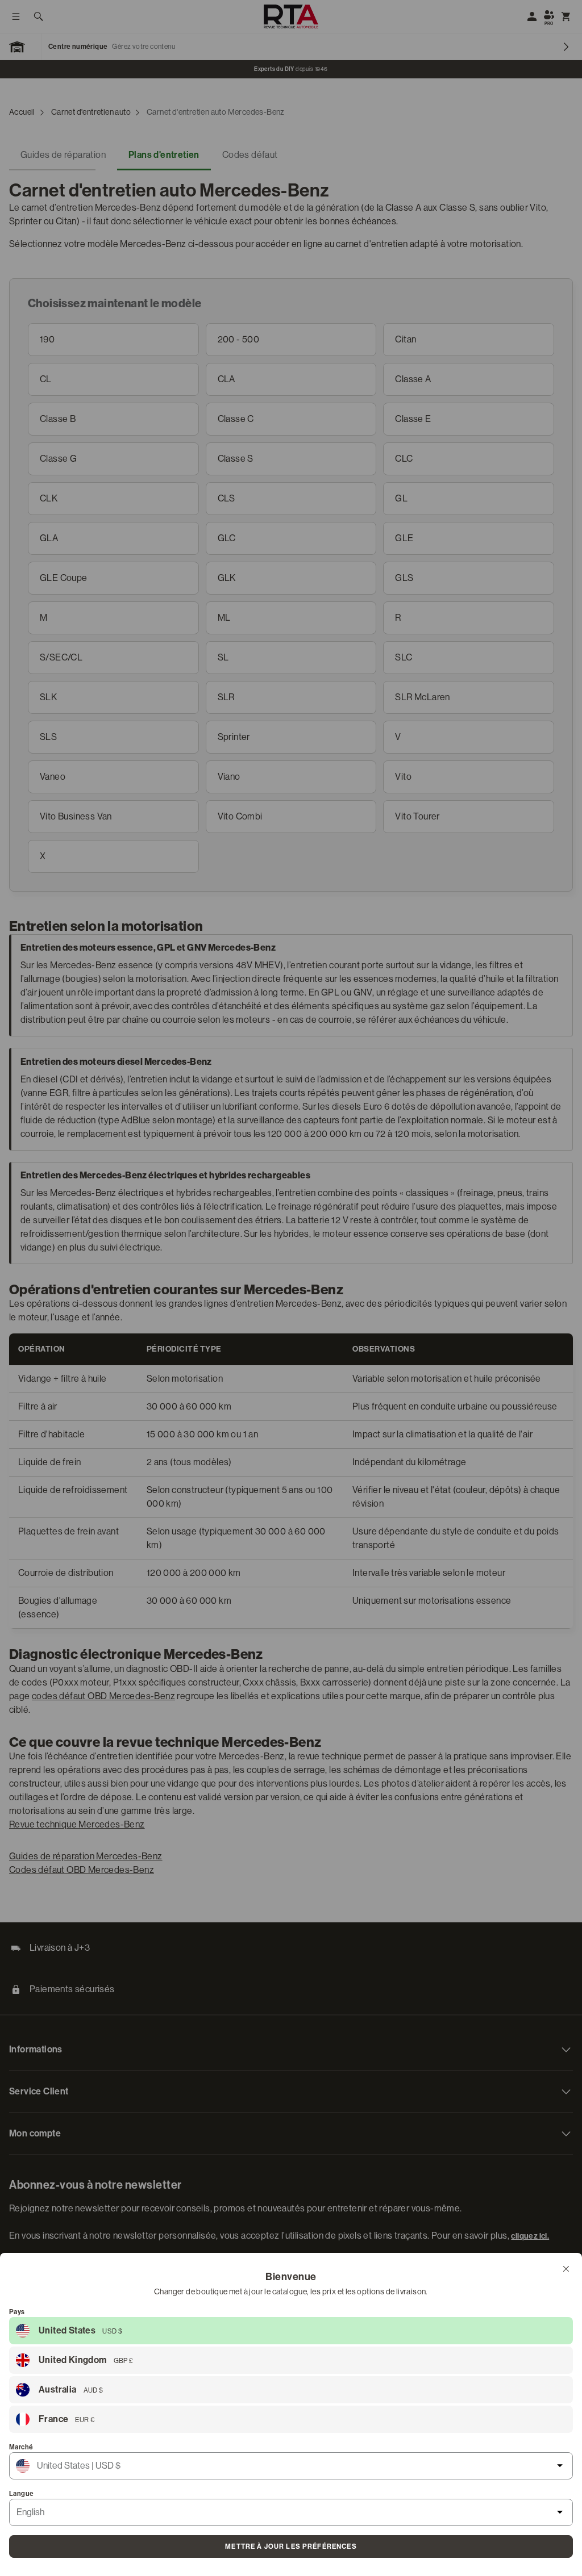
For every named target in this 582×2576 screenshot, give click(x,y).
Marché (21, 2447)
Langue (21, 2494)
